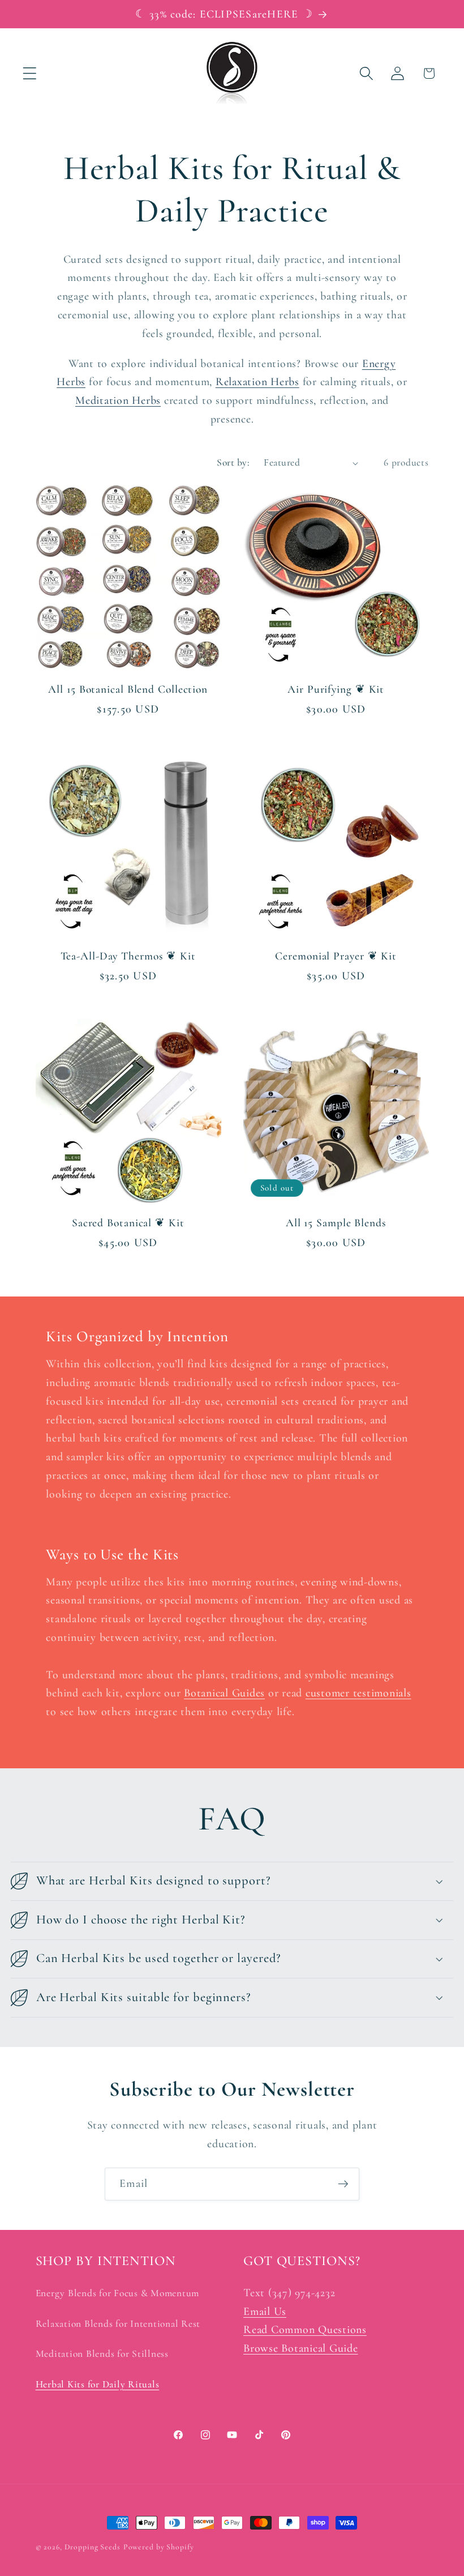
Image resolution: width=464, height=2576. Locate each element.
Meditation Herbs (118, 400)
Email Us (265, 2311)
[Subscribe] (343, 2184)
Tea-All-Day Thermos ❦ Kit (128, 956)
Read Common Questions (305, 2330)
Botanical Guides (224, 1693)
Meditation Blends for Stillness (102, 2354)
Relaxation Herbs (257, 382)
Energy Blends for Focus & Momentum (118, 2293)
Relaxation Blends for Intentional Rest (118, 2324)
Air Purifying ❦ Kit (336, 689)
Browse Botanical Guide (301, 2348)
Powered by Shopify (159, 2547)
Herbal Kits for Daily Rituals (98, 2384)
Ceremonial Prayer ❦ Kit (336, 956)
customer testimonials (358, 1693)
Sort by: (233, 462)
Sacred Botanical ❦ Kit (128, 1223)
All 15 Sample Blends (336, 1223)
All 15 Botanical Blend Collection (128, 689)
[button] (30, 73)
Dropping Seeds (93, 2547)
